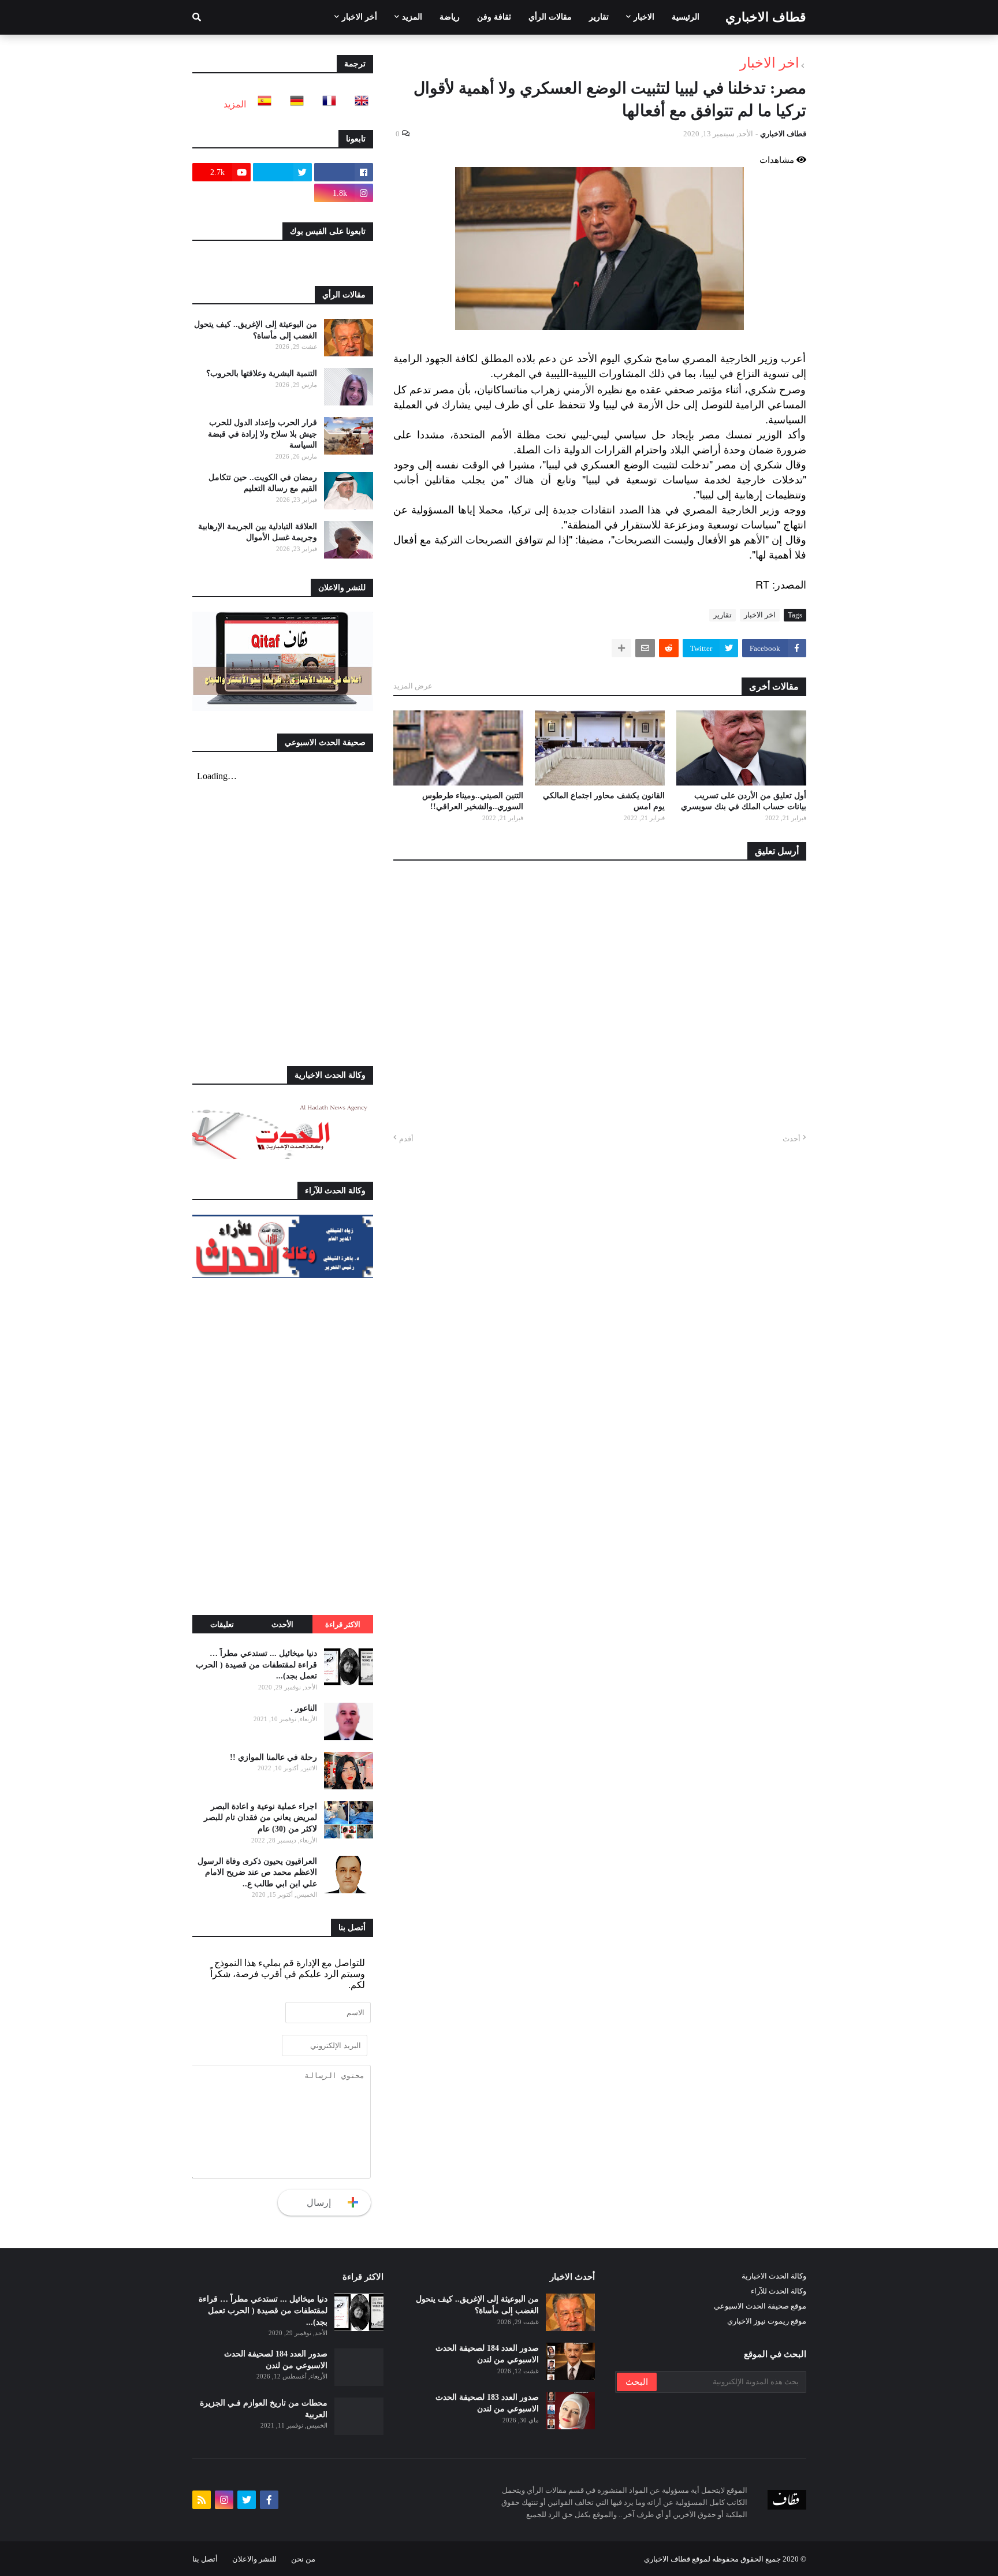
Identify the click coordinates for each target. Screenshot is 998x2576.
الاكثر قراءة (343, 1624)
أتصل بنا (205, 2559)
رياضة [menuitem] (450, 17)
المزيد (235, 104)
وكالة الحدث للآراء (779, 2291)
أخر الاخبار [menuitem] (360, 17)
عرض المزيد (413, 686)
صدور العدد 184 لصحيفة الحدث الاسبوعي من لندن (487, 2354)
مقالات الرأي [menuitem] (550, 17)
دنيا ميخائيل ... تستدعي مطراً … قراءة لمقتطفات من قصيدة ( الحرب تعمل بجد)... (256, 1665)
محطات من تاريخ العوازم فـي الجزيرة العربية (264, 2409)
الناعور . (304, 1708)
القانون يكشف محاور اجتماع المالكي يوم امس (604, 801)
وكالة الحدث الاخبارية (774, 2276)
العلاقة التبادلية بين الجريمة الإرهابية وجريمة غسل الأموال (258, 532)
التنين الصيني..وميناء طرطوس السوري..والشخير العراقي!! (473, 801)
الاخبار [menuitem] (644, 17)
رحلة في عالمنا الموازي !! (273, 1757)
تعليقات (222, 1624)
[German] (293, 104)
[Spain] (261, 104)
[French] (326, 104)
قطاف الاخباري (766, 17)
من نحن (303, 2559)
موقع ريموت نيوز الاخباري (767, 2321)
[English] (358, 104)
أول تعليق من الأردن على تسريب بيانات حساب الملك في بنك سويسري (744, 801)
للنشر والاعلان (254, 2559)
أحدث (792, 1139)
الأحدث (282, 1624)
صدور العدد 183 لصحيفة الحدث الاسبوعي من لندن (487, 2403)
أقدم (406, 1139)
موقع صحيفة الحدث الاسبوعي (760, 2306)
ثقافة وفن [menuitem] (494, 17)
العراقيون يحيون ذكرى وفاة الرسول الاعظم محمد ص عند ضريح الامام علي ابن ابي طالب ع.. (257, 1873)
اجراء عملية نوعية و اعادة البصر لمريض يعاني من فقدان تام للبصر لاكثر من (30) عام (260, 1818)
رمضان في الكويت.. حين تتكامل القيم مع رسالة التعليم (263, 483)
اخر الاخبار (770, 63)
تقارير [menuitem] (599, 17)
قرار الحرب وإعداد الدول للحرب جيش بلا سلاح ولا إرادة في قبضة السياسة (262, 434)
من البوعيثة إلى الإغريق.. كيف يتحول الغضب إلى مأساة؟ (256, 330)
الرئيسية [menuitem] (686, 17)
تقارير (723, 615)
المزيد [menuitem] (412, 17)
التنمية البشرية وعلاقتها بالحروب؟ (262, 373)
